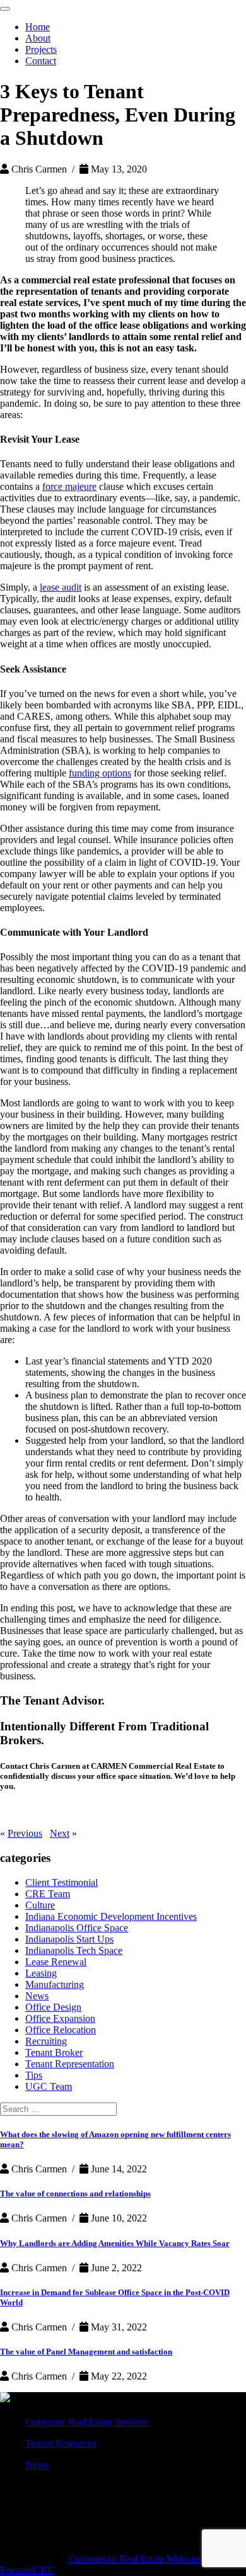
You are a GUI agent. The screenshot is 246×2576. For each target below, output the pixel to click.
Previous (25, 1833)
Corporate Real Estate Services (87, 2422)
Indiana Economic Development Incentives (111, 1916)
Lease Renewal (56, 1962)
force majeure (69, 486)
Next (60, 1833)
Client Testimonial (61, 1882)
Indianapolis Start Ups (69, 1939)
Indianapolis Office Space (77, 1928)
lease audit (61, 587)
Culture (40, 1905)
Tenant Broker (54, 2052)
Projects (41, 49)
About (38, 38)
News (37, 1996)
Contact (41, 61)
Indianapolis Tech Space (74, 1950)
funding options (100, 773)
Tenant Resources (61, 2443)
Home (38, 27)
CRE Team (48, 1894)
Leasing (41, 1973)
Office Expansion (60, 2018)
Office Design (53, 2007)
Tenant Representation (70, 2064)
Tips (34, 2075)
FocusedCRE (27, 2570)
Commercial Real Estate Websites (135, 2559)
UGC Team (49, 2086)
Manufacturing (55, 1984)
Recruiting (46, 2041)
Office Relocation (61, 2030)
